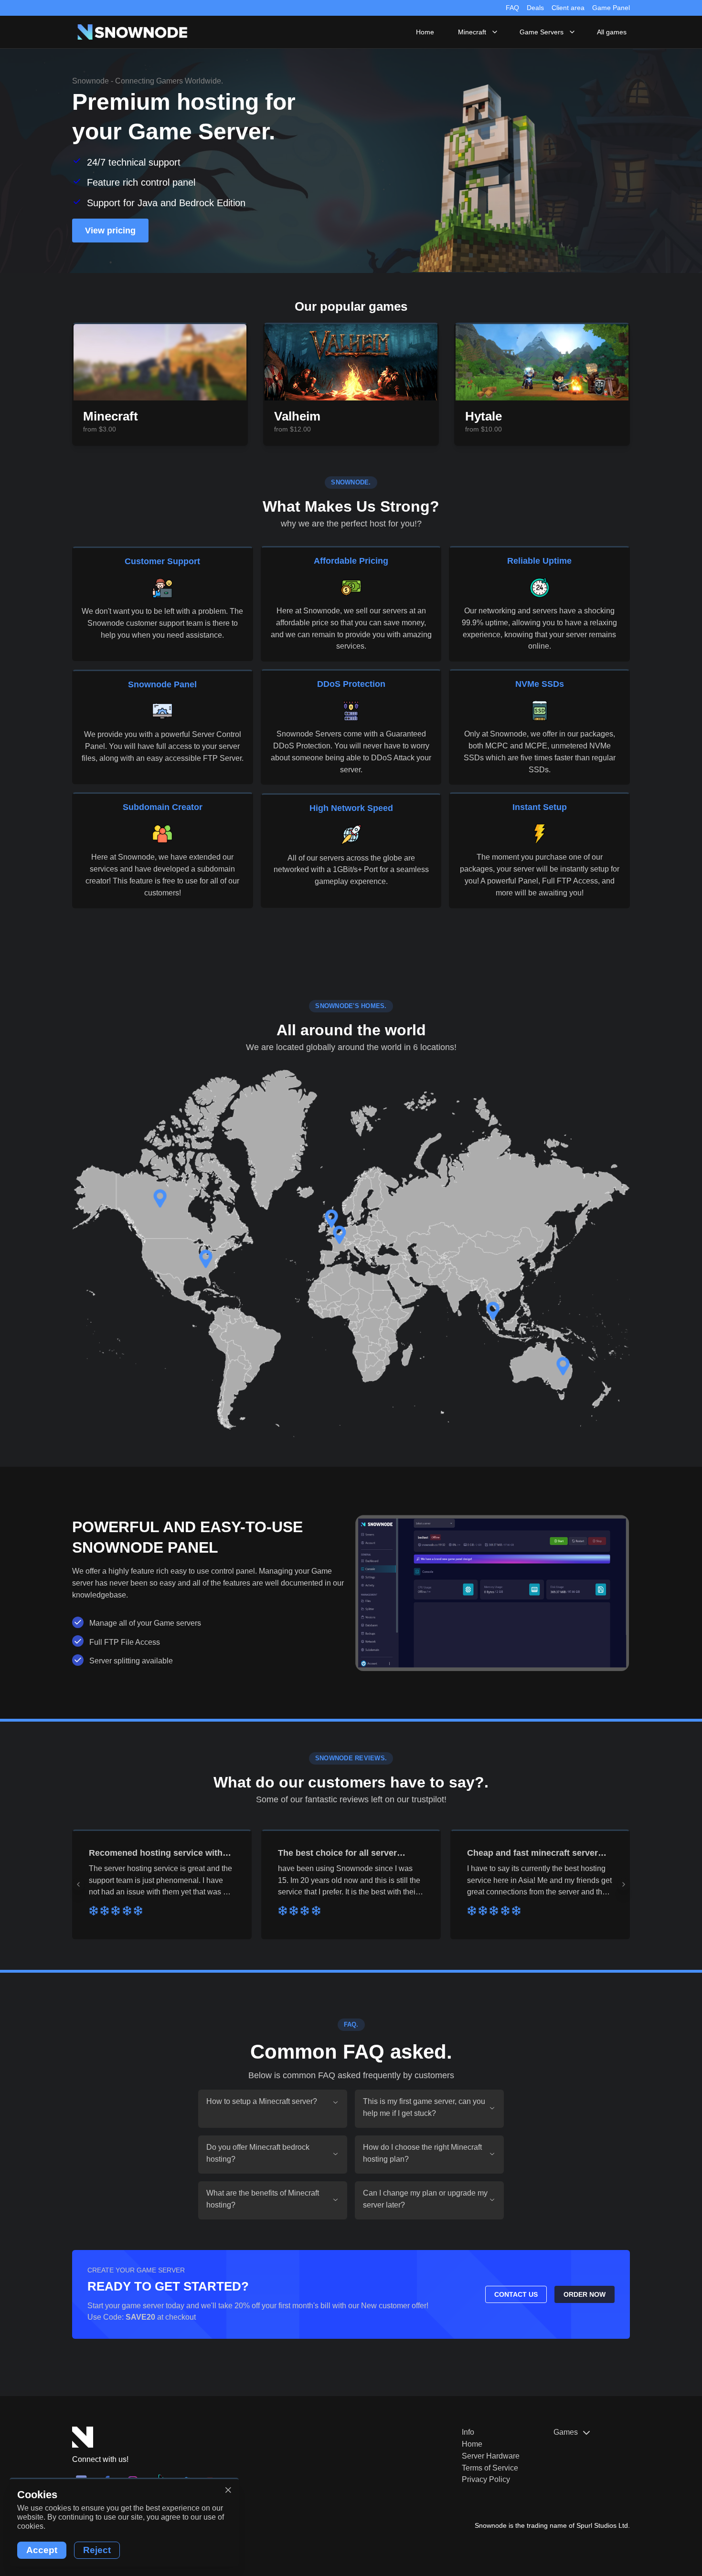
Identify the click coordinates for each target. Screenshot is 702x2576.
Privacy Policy (486, 2479)
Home (472, 2444)
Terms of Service (490, 2468)
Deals (535, 8)
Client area (568, 8)
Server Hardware (491, 2456)
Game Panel (611, 8)
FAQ (512, 8)
